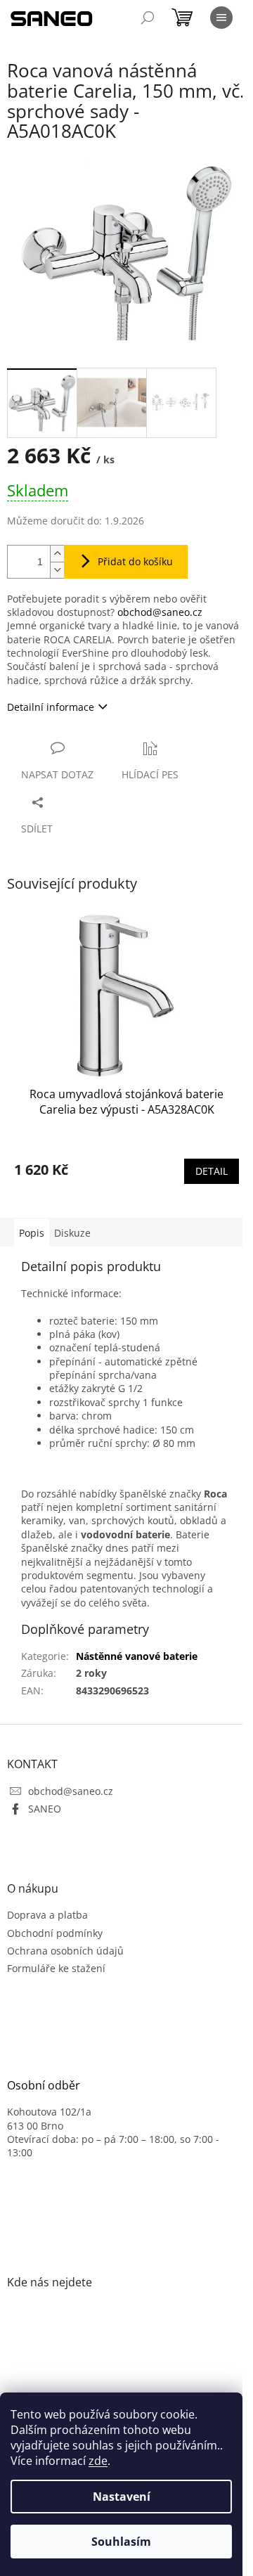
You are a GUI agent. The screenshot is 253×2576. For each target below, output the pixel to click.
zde (98, 2461)
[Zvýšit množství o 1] (57, 554)
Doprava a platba (47, 1915)
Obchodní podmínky (55, 1933)
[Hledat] (148, 18)
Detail (212, 1171)
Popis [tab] (32, 1233)
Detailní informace (51, 707)
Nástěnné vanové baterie (137, 1656)
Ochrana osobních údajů (65, 1951)
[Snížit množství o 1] (57, 570)
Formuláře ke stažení (56, 1968)
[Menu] (221, 18)
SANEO (45, 1809)
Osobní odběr (44, 2086)
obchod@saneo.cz (160, 612)
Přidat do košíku (135, 561)
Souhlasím (121, 2542)
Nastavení (122, 2497)
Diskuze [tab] (72, 1233)
